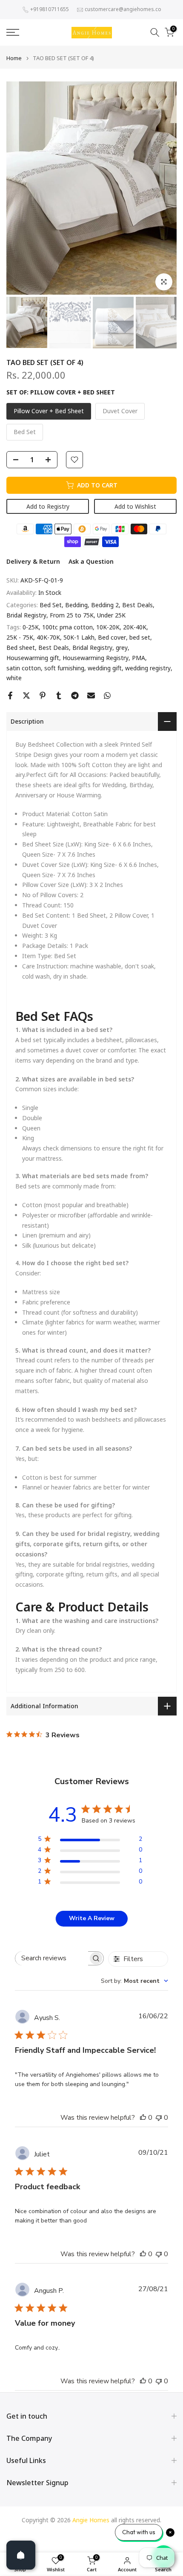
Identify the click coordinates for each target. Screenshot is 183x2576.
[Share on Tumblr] (59, 695)
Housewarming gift (33, 658)
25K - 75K (20, 637)
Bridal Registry (26, 615)
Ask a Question (91, 561)
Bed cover (112, 637)
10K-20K (108, 627)
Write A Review (92, 1918)
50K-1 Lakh (79, 637)
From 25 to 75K (72, 615)
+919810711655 (50, 9)
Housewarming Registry (96, 658)
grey (122, 648)
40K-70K (48, 637)
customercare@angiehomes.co (123, 9)
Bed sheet (21, 648)
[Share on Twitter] (26, 695)
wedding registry (148, 668)
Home (14, 58)
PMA (139, 658)
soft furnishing (64, 668)
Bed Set (51, 605)
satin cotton (24, 668)
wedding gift (105, 668)
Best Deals (137, 605)
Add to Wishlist (135, 506)
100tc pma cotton (67, 627)
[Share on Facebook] (10, 695)
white (14, 678)
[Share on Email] (91, 695)
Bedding (76, 605)
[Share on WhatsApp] (107, 695)
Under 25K (111, 615)
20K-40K (135, 627)
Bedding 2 (105, 605)
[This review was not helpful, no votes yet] (159, 2118)
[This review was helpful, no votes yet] (143, 2118)
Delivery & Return (33, 561)
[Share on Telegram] (75, 695)
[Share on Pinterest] (43, 695)
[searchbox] (52, 1958)
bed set (140, 637)
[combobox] (134, 1981)
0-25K (31, 627)
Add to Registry (48, 506)
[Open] (21, 2555)
